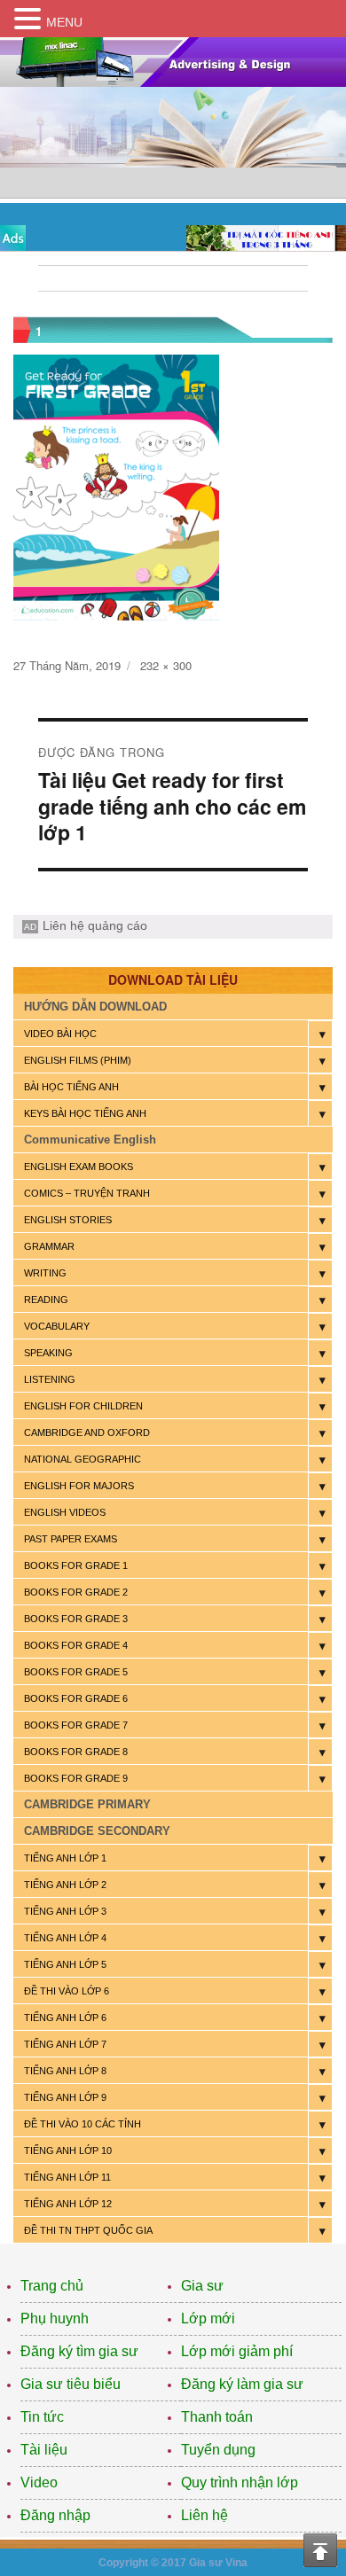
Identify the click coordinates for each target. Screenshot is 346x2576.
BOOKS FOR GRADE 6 (76, 1698)
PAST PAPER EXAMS (71, 1539)
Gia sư (202, 2286)
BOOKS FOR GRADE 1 (76, 1565)
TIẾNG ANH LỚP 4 (65, 1938)
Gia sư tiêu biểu (71, 2384)
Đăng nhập (55, 2515)
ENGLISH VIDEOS (65, 1512)
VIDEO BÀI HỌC (60, 1034)
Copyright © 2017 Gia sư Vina (173, 2563)
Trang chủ (52, 2286)
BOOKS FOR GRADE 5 (76, 1672)
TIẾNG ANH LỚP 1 (65, 1858)
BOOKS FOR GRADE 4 (76, 1645)
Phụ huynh (55, 2318)
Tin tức (42, 2417)
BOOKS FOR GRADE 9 (76, 1778)
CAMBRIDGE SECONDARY (97, 1831)
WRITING (45, 1273)
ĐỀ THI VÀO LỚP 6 (67, 1991)
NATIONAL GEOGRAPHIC (83, 1459)
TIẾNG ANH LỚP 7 (65, 2044)
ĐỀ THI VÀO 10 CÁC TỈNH (83, 2124)
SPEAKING (48, 1353)
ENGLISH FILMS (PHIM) (78, 1060)
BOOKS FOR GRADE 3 (76, 1619)
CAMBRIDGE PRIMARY (87, 1804)
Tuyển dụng (218, 2450)
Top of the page (320, 2550)
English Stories (68, 1220)
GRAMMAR (49, 1246)
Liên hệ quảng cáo (95, 925)
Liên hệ (204, 2515)
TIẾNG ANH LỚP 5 (65, 1964)
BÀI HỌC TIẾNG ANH (71, 1087)
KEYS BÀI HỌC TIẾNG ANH (85, 1113)
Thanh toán (217, 2417)
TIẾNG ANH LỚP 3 (65, 1911)
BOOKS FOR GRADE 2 (76, 1592)
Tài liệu (44, 2450)
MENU (64, 22)
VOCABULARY (57, 1326)
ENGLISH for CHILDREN (83, 1406)
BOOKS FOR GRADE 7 (76, 1725)
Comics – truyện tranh (87, 1193)
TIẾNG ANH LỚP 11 (67, 2177)
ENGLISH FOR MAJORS (79, 1486)
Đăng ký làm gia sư (242, 2384)
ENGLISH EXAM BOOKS (79, 1167)
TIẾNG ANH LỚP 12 (68, 2204)
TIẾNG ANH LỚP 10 (68, 2151)
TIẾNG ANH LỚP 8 (65, 2071)
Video (39, 2482)
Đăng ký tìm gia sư (79, 2351)
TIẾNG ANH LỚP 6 (65, 2018)
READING (46, 1300)
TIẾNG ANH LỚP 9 (65, 2097)
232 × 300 (166, 665)
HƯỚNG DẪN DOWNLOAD (95, 1007)
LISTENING (50, 1379)
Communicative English (90, 1140)
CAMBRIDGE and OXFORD (87, 1432)
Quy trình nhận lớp (240, 2482)
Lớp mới (208, 2318)
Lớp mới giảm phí (237, 2351)
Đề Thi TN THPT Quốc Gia (88, 2230)
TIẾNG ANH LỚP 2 (65, 1885)
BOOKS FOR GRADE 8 (76, 1752)
